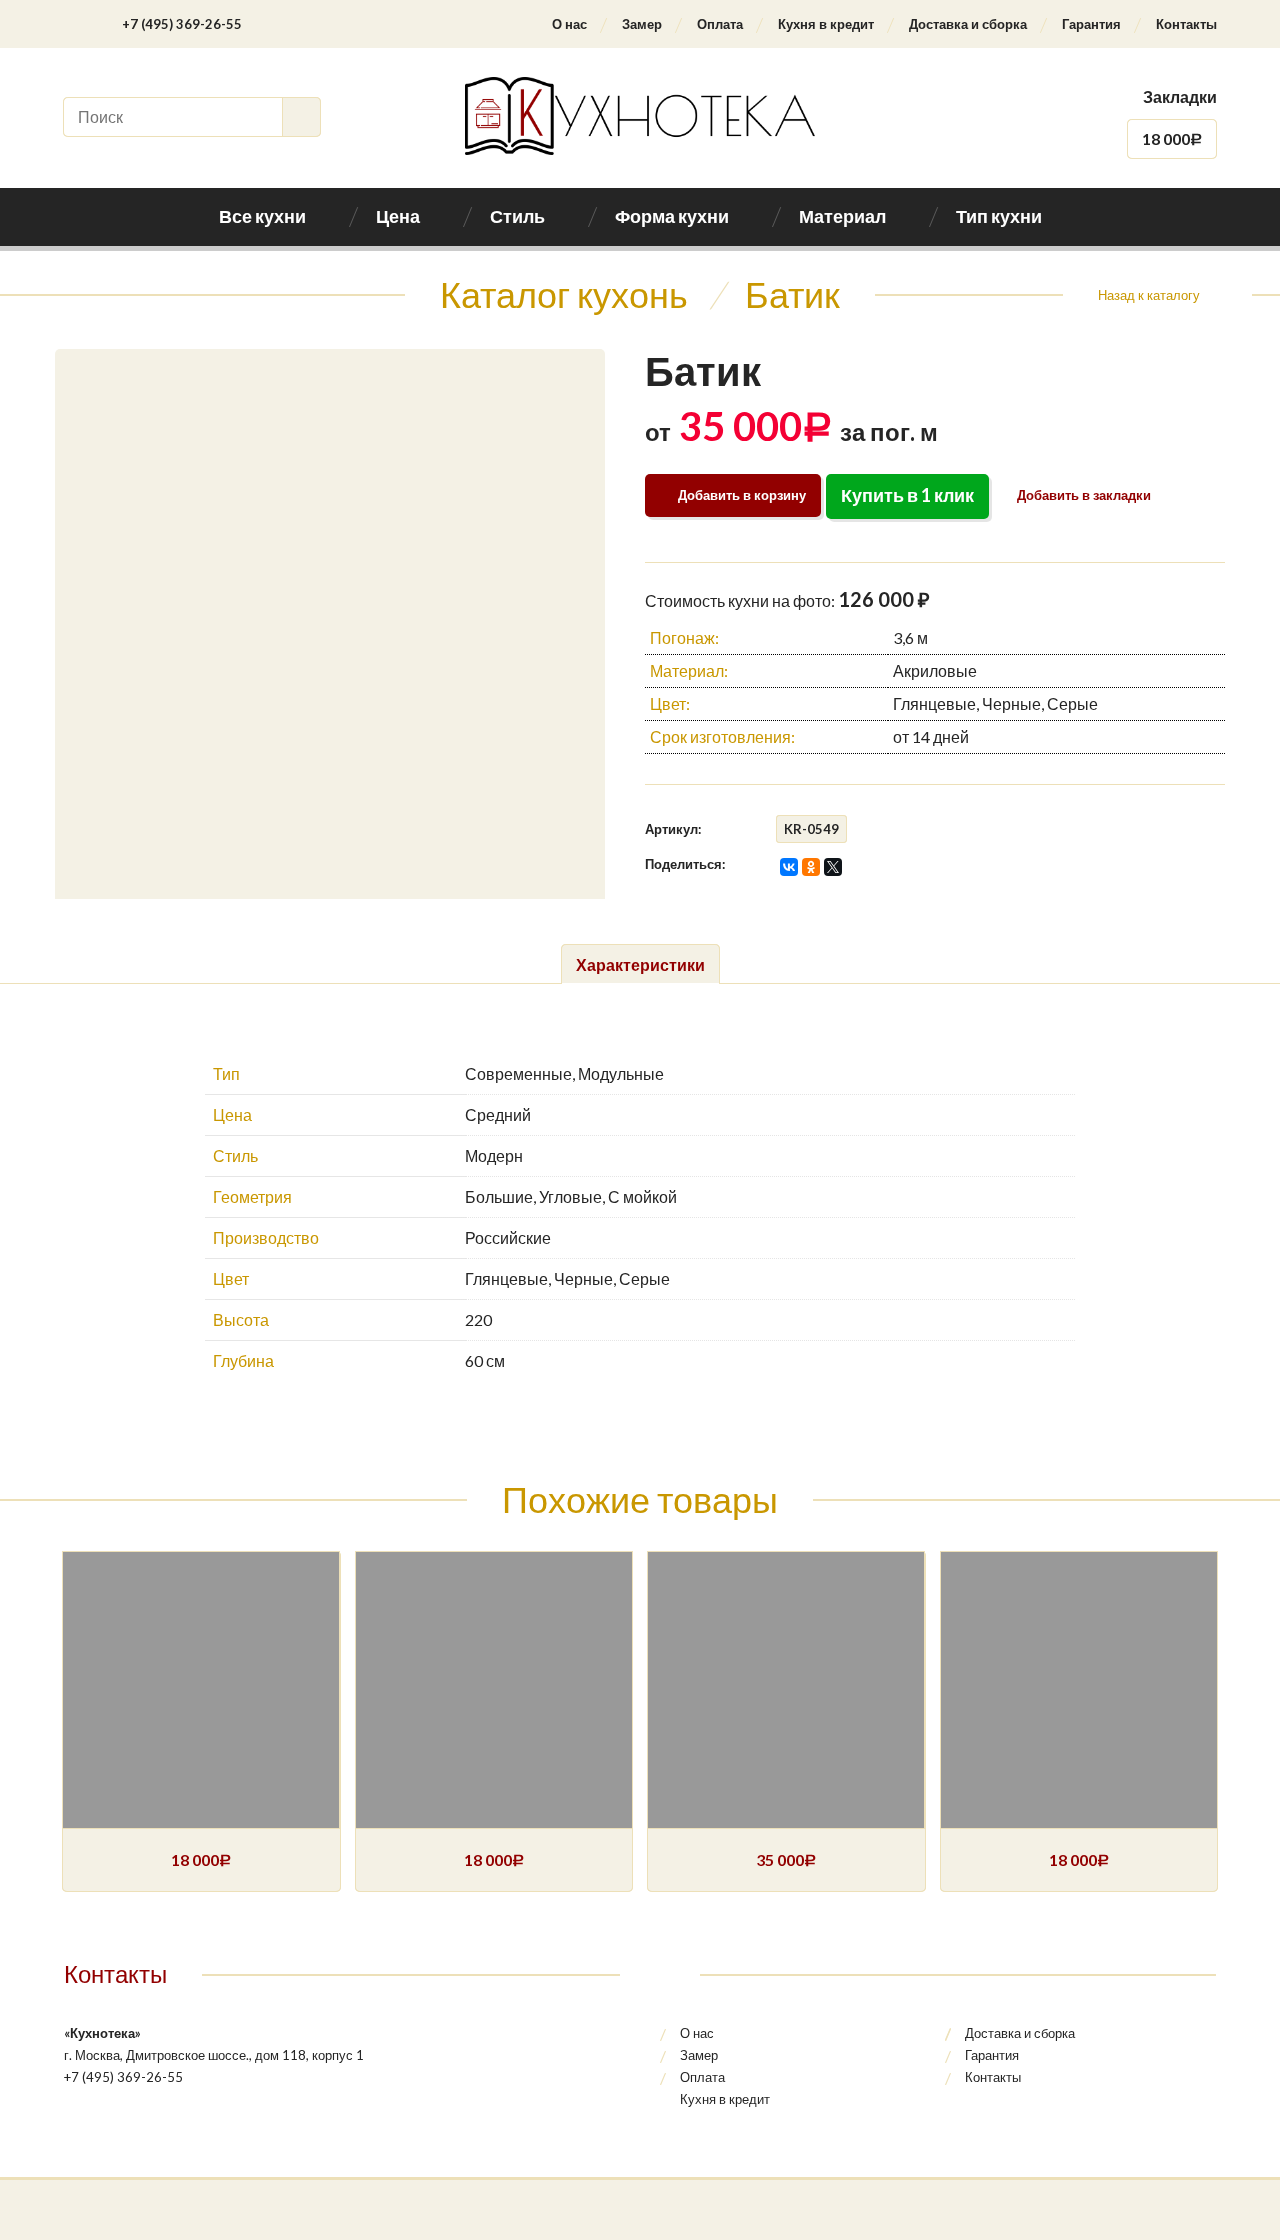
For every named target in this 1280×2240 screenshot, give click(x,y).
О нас (569, 24)
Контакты (1186, 24)
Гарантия (1091, 24)
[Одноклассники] (811, 867)
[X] (833, 867)
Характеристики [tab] (640, 964)
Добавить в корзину (742, 495)
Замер (642, 24)
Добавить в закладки (1082, 495)
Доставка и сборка (968, 24)
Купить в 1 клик (907, 495)
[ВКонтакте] (789, 867)
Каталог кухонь (564, 294)
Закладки (1180, 96)
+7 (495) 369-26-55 (182, 24)
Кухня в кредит (826, 24)
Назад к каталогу (1149, 295)
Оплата (720, 24)
